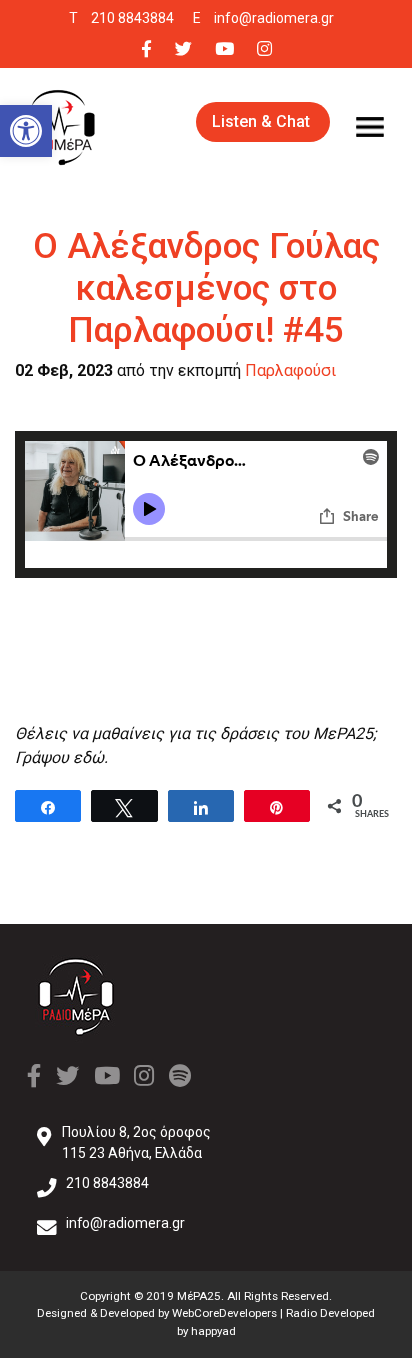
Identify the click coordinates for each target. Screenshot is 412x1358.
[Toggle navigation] (370, 127)
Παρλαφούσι (290, 370)
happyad (213, 1331)
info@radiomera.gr (274, 18)
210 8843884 (132, 18)
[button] (26, 131)
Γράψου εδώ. (61, 757)
